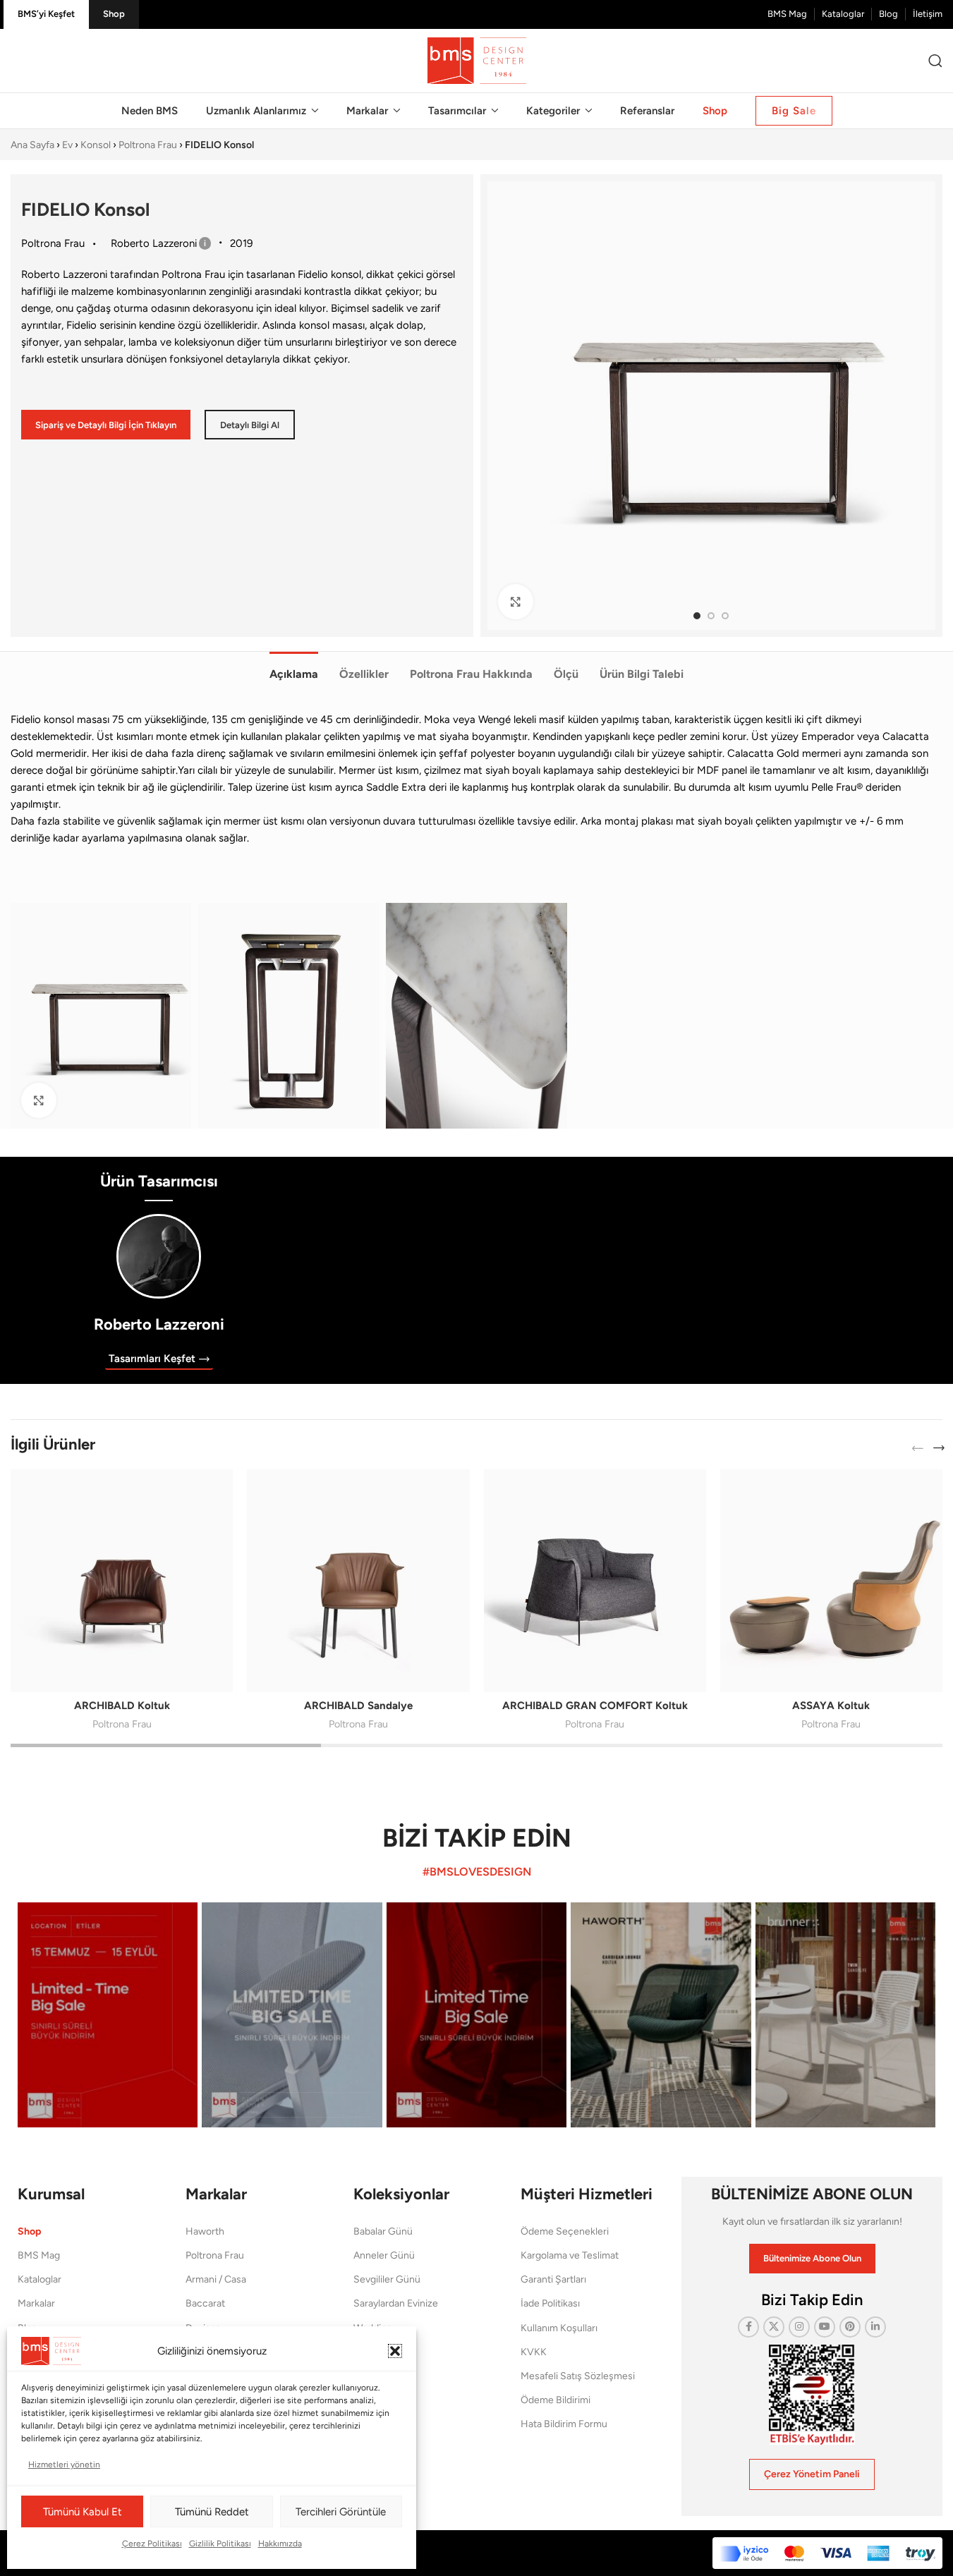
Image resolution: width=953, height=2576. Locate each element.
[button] (395, 2351)
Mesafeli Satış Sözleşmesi (578, 2376)
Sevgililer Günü (387, 2279)
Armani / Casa (216, 2279)
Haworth (205, 2231)
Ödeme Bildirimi (556, 2400)
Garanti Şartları (553, 2279)
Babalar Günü (383, 2231)
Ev (67, 145)
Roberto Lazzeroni (159, 1324)
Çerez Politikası (152, 2544)
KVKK (534, 2352)
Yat (360, 2400)
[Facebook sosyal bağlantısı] (748, 2327)
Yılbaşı (367, 2376)
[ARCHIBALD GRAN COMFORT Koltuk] (595, 1580)
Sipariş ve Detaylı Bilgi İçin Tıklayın (106, 425)
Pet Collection (384, 2352)
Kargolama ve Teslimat (570, 2255)
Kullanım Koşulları (559, 2328)
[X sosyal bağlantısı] (774, 2327)
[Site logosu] (477, 60)
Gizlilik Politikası (220, 2544)
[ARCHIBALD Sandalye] (358, 1580)
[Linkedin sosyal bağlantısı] (875, 2327)
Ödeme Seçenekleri (565, 2231)
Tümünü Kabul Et (83, 2512)
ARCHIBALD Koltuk (122, 1706)
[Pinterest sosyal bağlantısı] (850, 2327)
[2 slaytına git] (711, 616)
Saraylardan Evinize (396, 2303)
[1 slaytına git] (697, 616)
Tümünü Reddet (212, 2512)
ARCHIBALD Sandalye (358, 1706)
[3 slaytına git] (725, 616)
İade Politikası (550, 2303)
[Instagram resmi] (108, 2015)
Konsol (96, 145)
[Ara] (935, 61)
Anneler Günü (384, 2255)
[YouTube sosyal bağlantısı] (825, 2327)
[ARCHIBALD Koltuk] (122, 1580)
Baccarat (205, 2303)
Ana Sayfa (32, 145)
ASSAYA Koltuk (831, 1706)
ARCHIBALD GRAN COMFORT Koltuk (595, 1706)
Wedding (373, 2328)
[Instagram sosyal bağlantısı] (799, 2327)
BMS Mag (39, 2255)
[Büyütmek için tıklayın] (516, 602)
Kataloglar (40, 2279)
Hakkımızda (280, 2544)
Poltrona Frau (148, 145)
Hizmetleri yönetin (64, 2465)
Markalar (36, 2303)
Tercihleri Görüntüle (341, 2512)
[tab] (294, 667)
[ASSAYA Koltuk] (831, 1580)
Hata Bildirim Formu (564, 2424)
